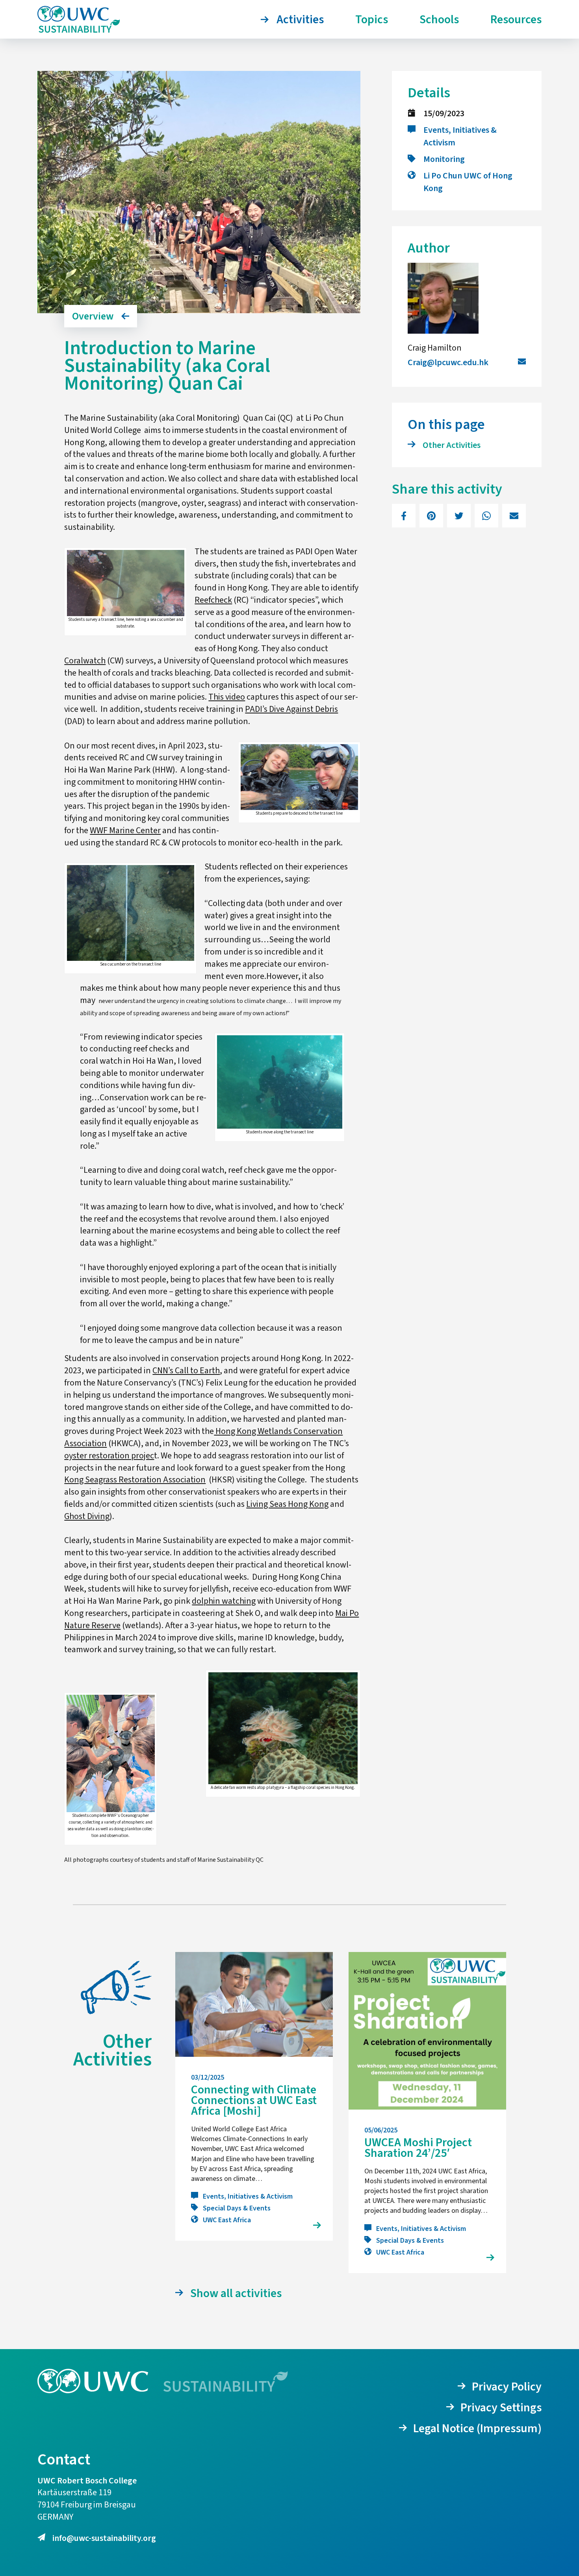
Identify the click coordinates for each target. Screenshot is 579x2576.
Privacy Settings (501, 2408)
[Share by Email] (514, 516)
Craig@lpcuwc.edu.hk (448, 362)
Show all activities (236, 2293)
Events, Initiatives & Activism (460, 136)
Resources (516, 20)
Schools (439, 20)
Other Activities (452, 445)
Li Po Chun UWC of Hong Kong (468, 182)
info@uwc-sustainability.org (104, 2538)
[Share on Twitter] (459, 516)
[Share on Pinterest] (431, 516)
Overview (93, 316)
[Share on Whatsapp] (486, 516)
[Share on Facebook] (404, 516)
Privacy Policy (507, 2387)
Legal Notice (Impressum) (477, 2428)
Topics (372, 20)
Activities (300, 20)
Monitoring (444, 159)
